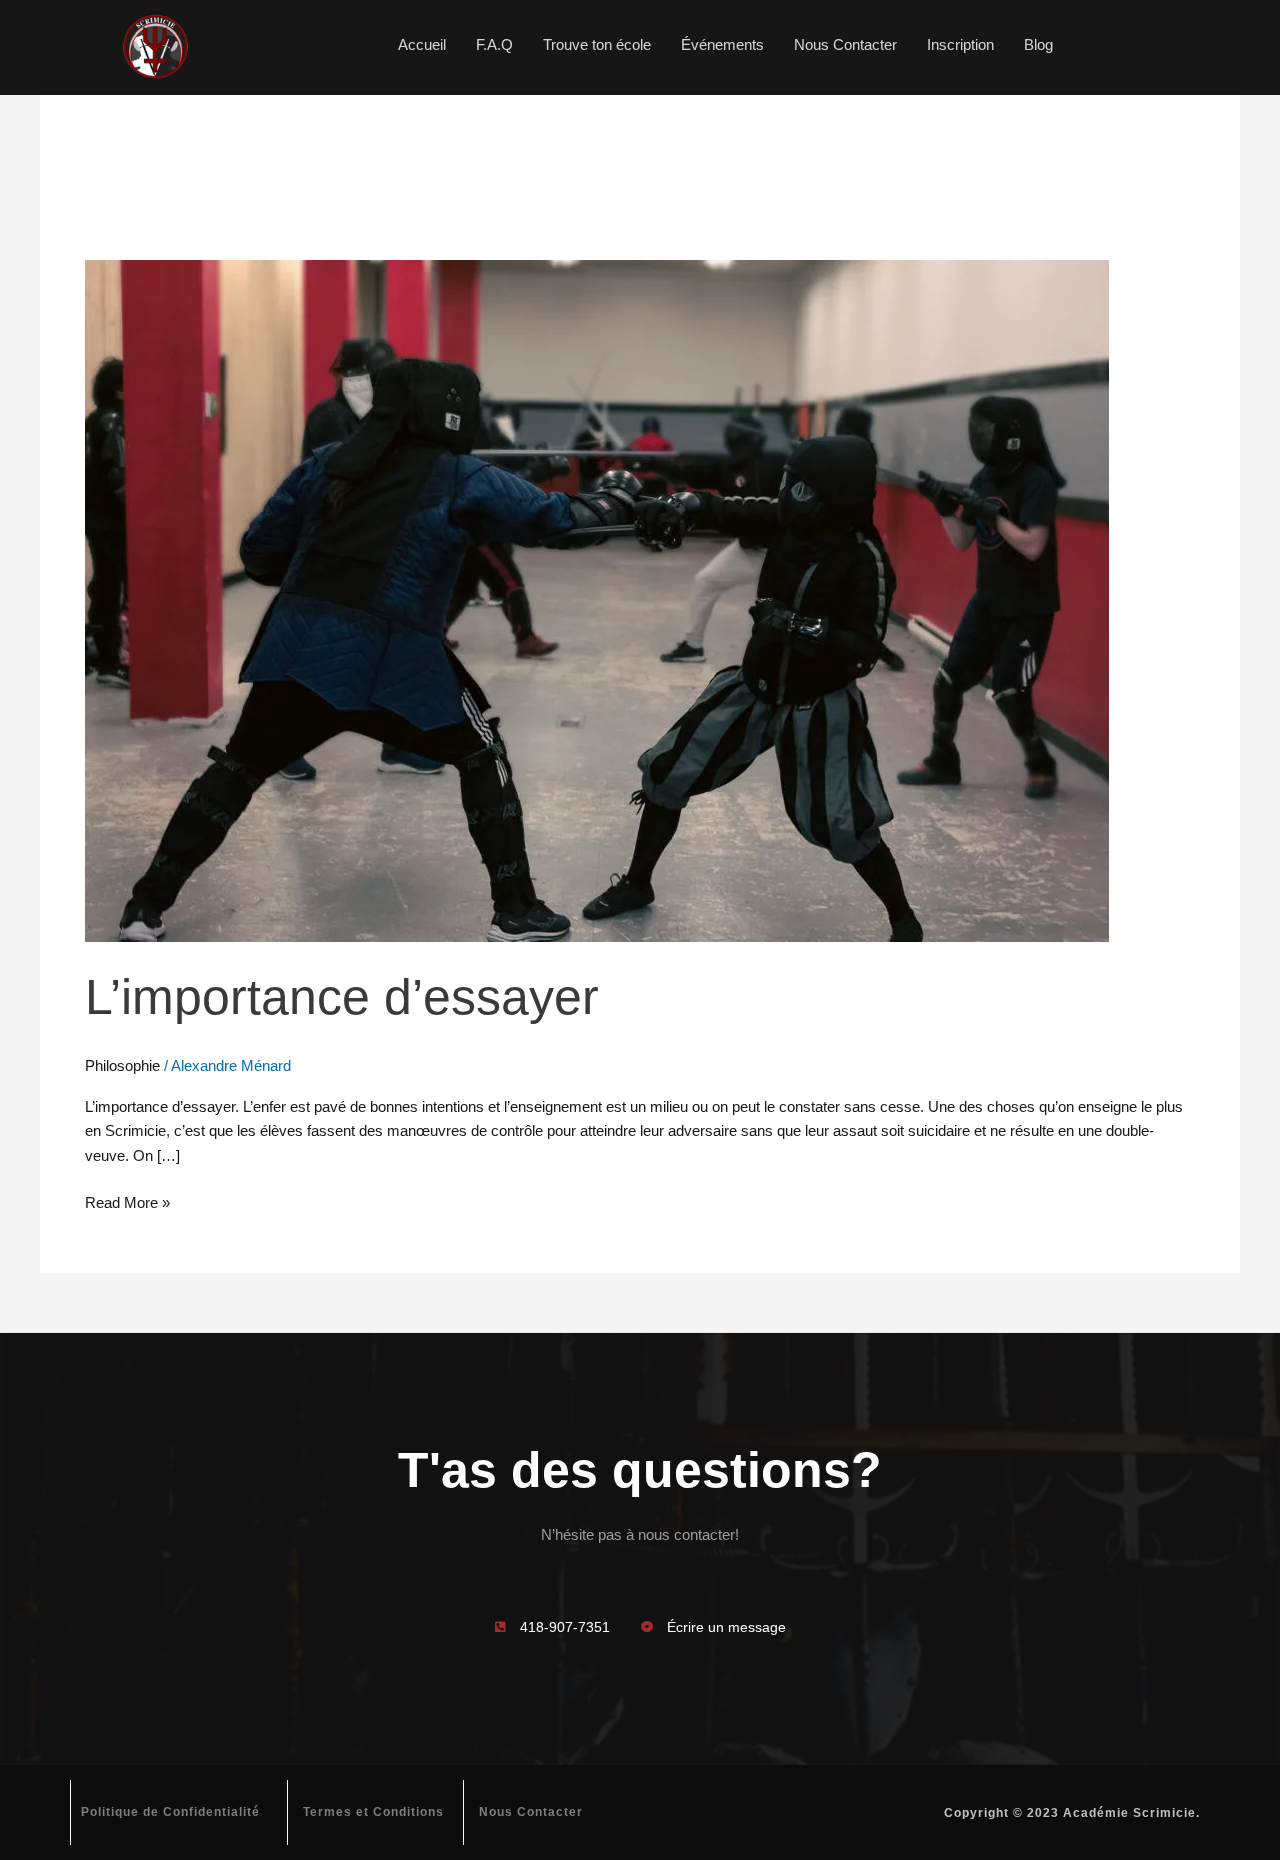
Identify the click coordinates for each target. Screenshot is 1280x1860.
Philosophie (122, 1065)
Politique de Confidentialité (170, 1812)
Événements (722, 44)
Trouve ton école (597, 44)
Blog (1038, 44)
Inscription (960, 44)
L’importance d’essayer (342, 997)
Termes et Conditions (373, 1812)
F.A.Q (494, 44)
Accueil (422, 44)
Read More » (127, 1201)
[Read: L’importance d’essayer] (597, 599)
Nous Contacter (845, 44)
